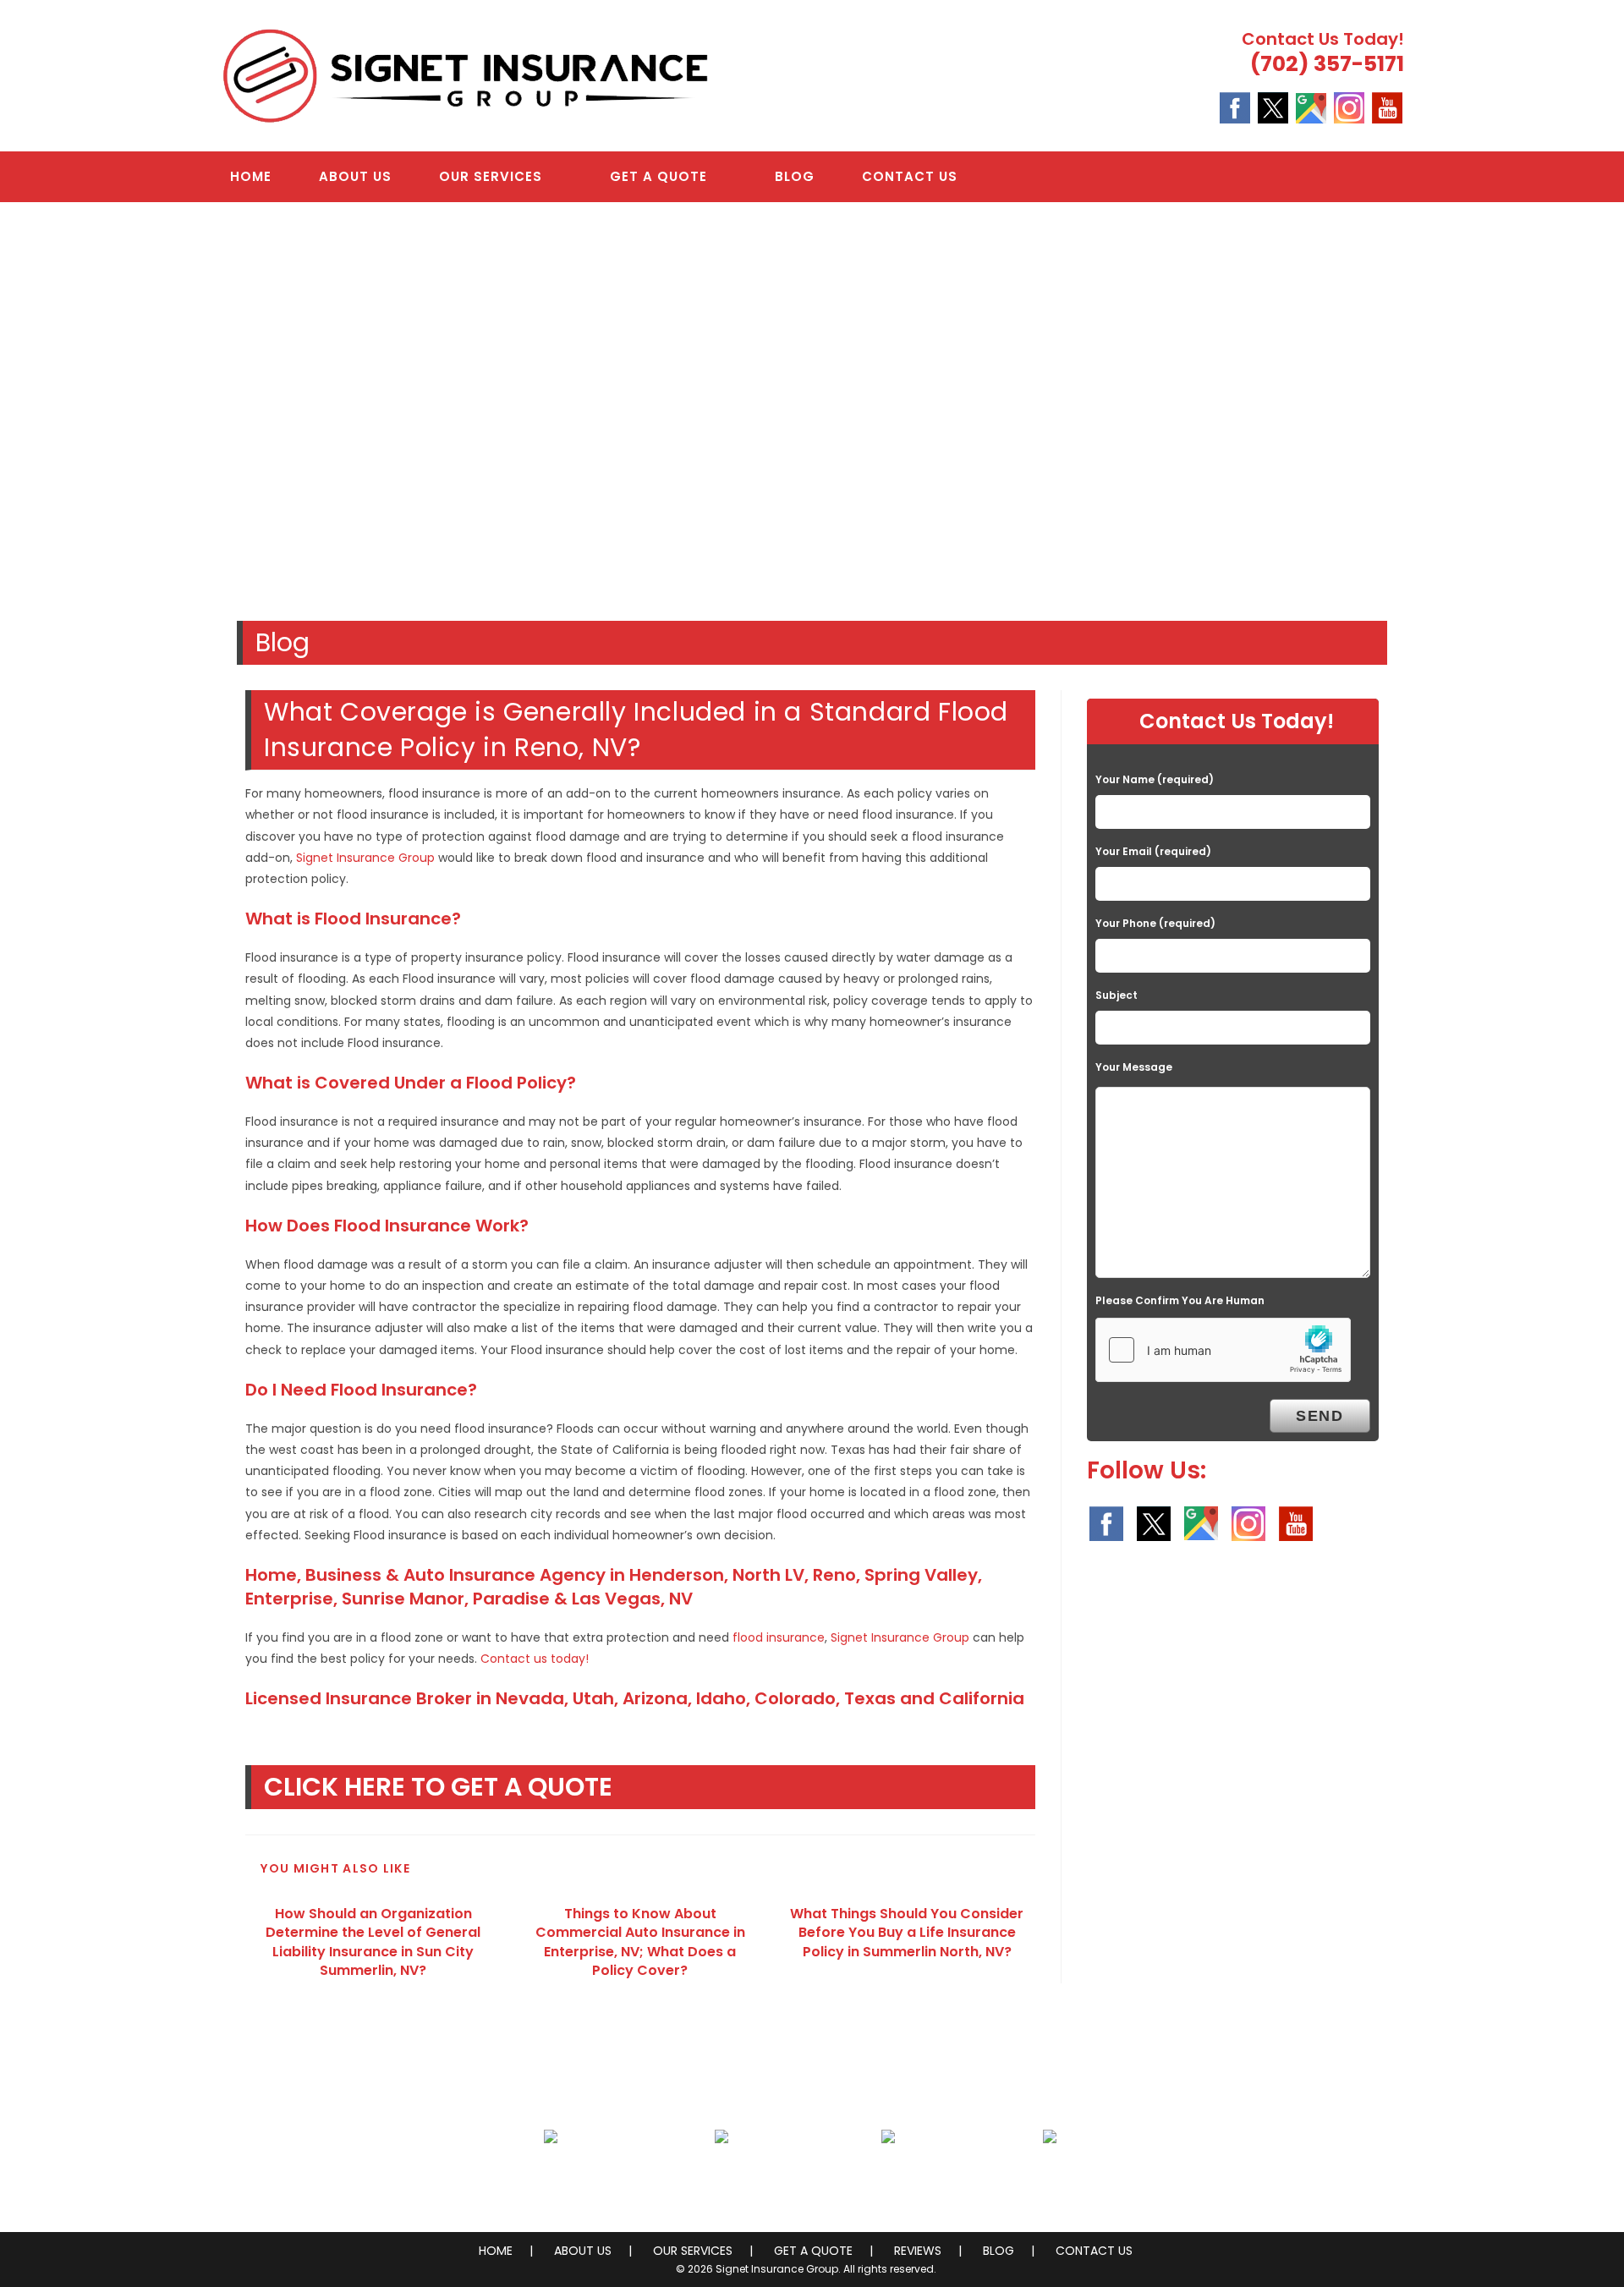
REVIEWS (918, 2251)
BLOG (999, 2251)
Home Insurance (551, 2177)
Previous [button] (21, 399)
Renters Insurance (1050, 2177)
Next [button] (1603, 399)
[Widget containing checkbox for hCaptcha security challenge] (1223, 1350)
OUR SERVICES (693, 2251)
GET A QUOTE (813, 2251)
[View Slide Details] (812, 403)
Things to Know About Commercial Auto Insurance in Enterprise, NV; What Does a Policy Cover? (640, 1942)
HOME (496, 2251)
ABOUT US (583, 2251)
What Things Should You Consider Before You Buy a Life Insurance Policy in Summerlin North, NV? (907, 1933)
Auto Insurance (888, 2177)
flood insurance (779, 1637)
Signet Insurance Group (365, 858)
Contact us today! (535, 1659)
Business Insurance (722, 2177)
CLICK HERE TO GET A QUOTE (438, 1787)
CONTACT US (1094, 2251)
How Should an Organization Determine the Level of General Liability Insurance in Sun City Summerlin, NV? (373, 1942)
